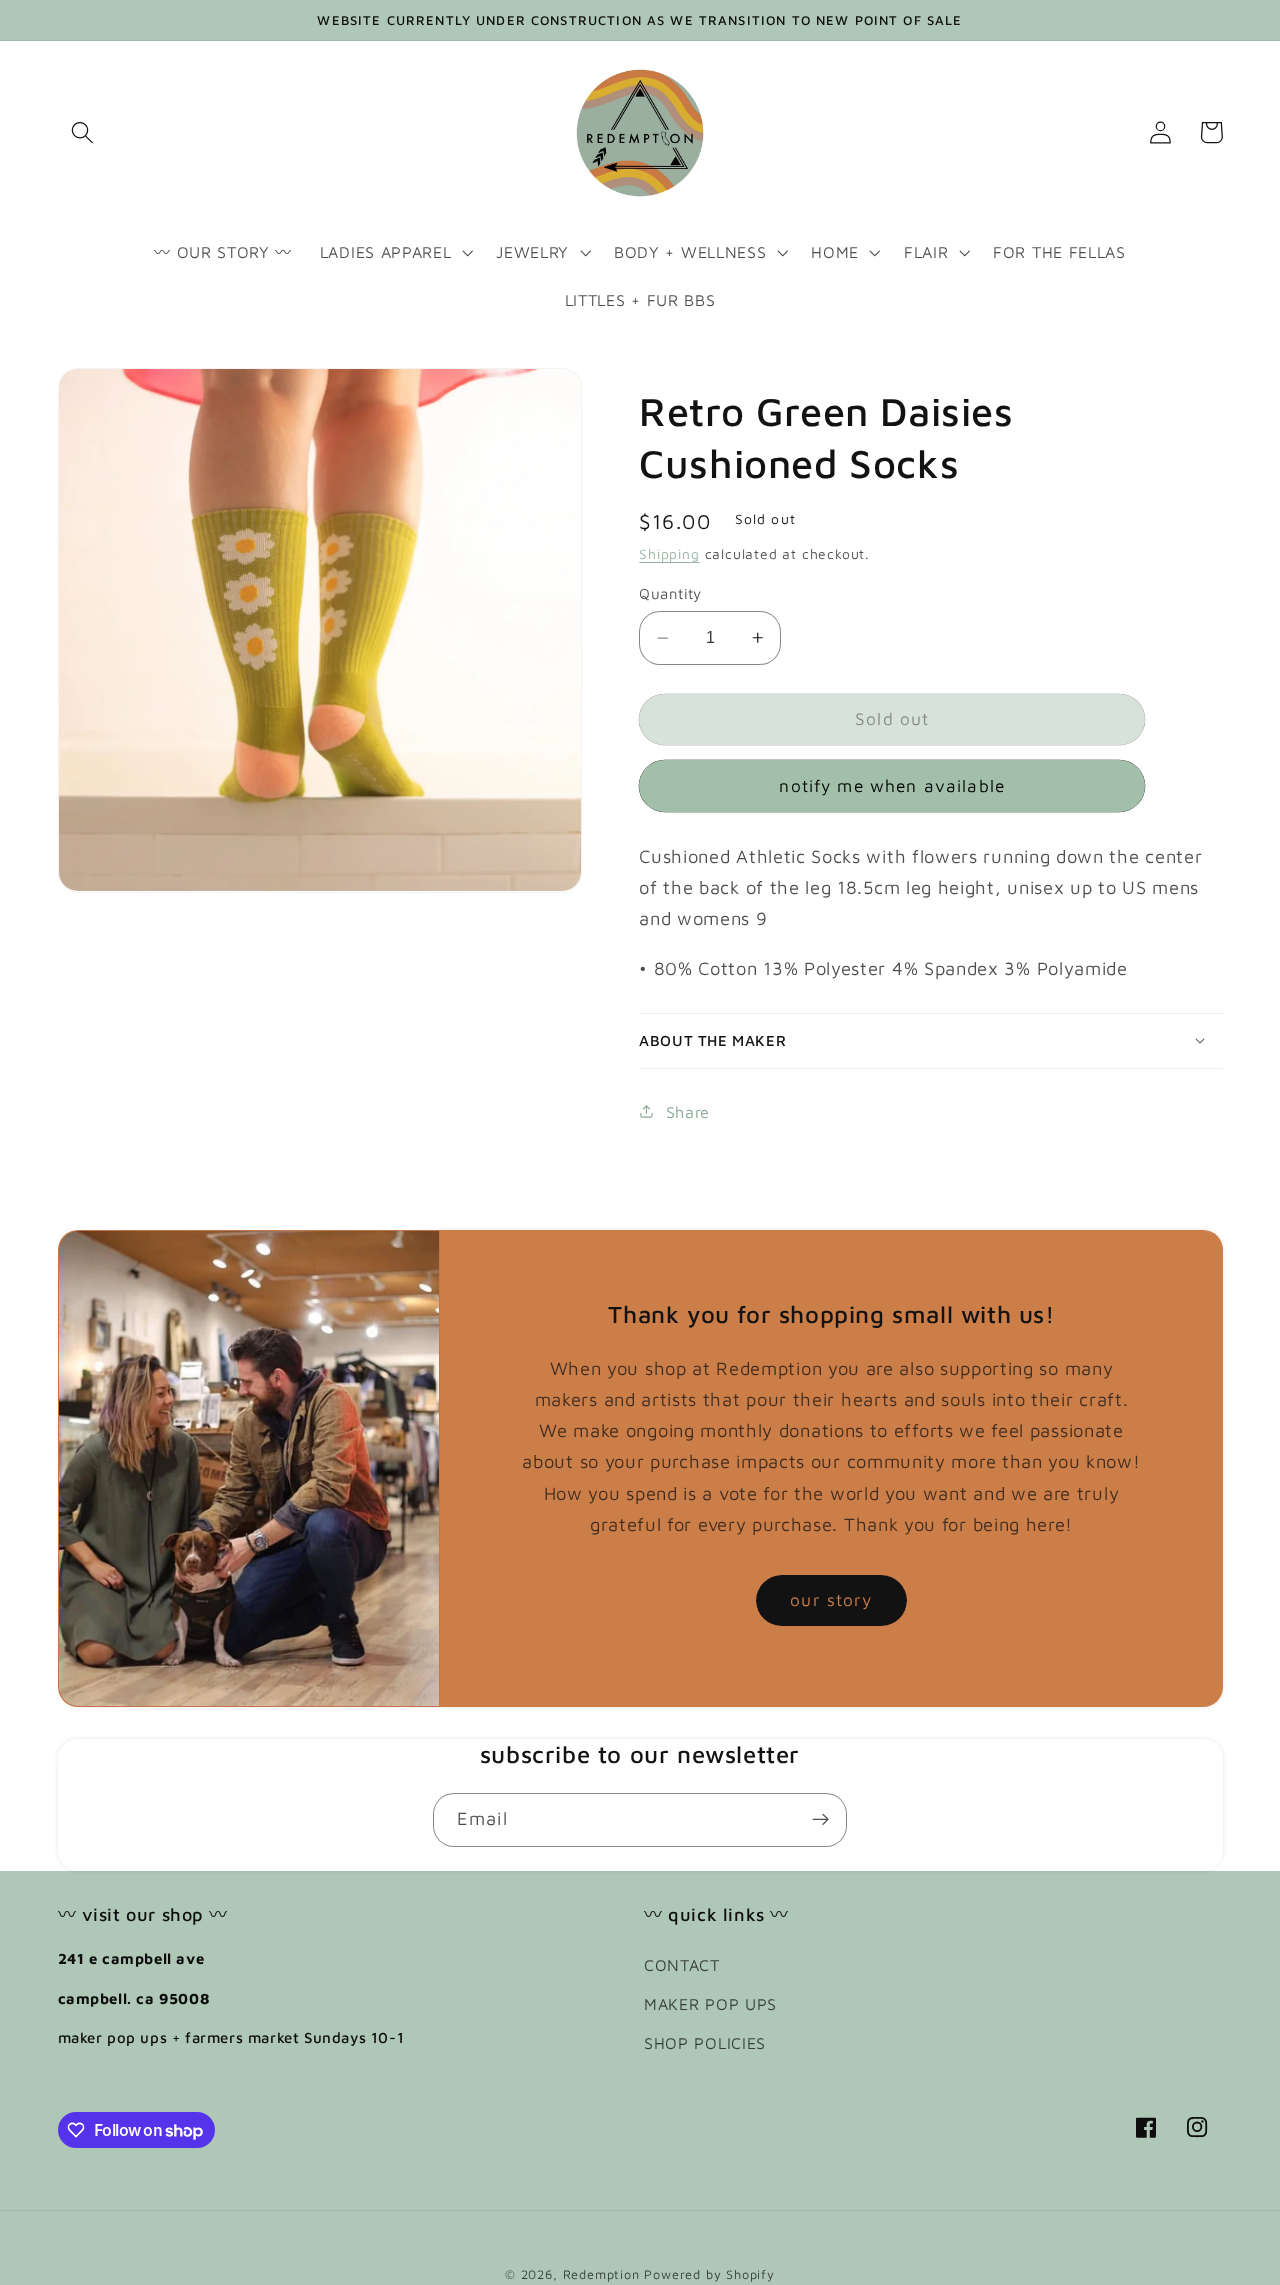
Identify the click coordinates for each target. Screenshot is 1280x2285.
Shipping (669, 554)
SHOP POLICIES (705, 2042)
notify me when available (892, 785)
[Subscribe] (820, 1820)
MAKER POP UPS (710, 2003)
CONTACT (682, 1964)
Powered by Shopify (709, 2274)
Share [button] (688, 1110)
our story (831, 1599)
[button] (83, 132)
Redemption (601, 2274)
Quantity (670, 593)
